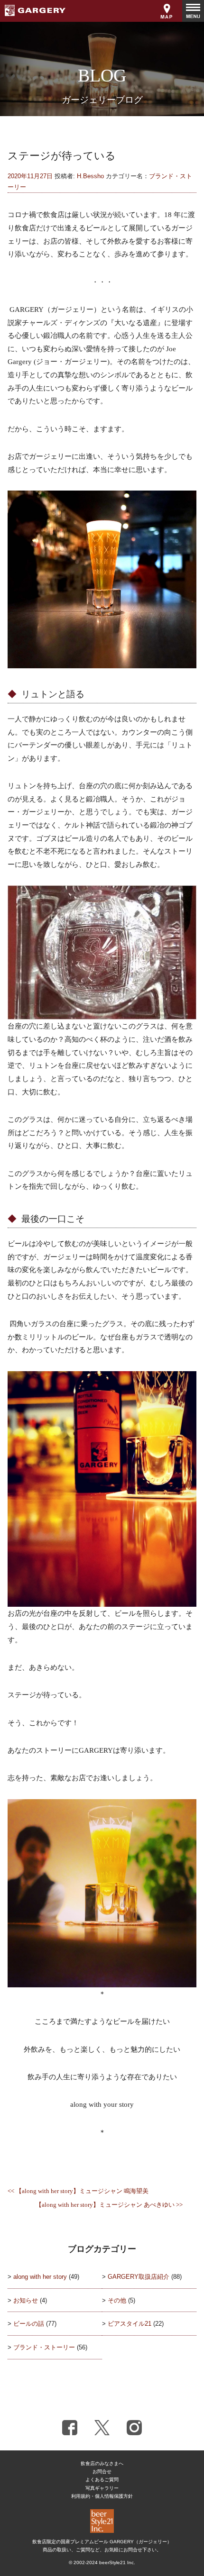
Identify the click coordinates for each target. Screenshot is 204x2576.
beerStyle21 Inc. (117, 2562)
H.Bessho (90, 176)
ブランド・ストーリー (44, 2347)
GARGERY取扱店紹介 (139, 2277)
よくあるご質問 (102, 2480)
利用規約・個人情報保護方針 (102, 2496)
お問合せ (102, 2471)
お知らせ (26, 2300)
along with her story (40, 2277)
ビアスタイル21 (130, 2324)
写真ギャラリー (102, 2488)
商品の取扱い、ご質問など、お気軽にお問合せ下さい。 (102, 2550)
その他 (117, 2300)
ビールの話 (29, 2324)
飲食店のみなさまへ (102, 2463)
